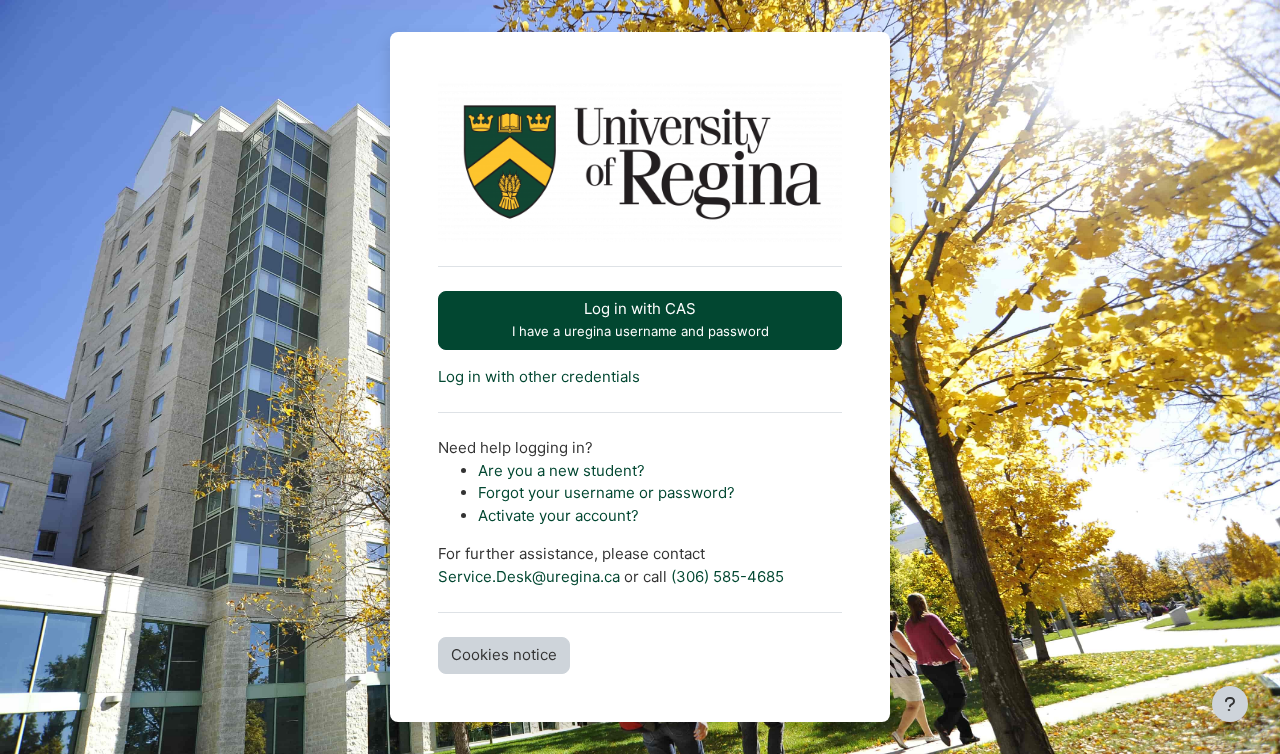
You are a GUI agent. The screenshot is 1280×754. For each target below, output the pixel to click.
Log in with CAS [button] (640, 319)
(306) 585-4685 (727, 576)
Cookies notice (504, 654)
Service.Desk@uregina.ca (529, 576)
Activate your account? (558, 515)
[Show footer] (1230, 704)
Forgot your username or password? (606, 492)
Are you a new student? (561, 470)
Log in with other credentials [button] (539, 376)
